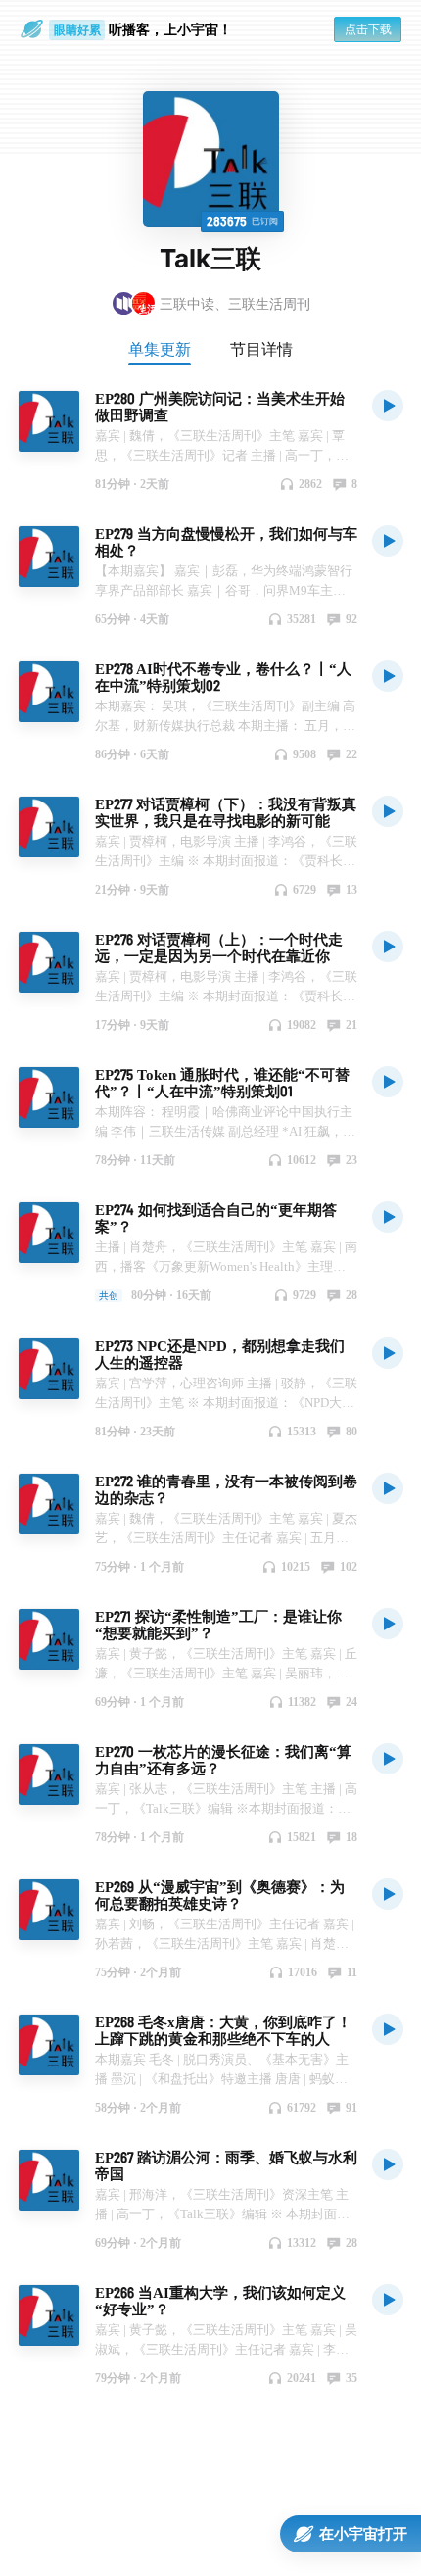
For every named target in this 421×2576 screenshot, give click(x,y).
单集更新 (160, 349)
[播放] (388, 405)
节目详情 (261, 349)
